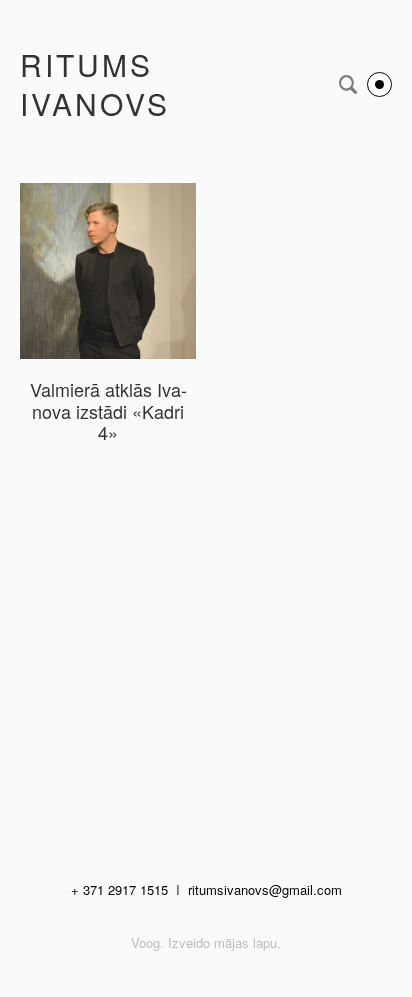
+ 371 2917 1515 (119, 889)
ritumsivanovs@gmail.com (265, 889)
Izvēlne (379, 84)
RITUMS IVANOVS (95, 84)
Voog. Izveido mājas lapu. (206, 942)
